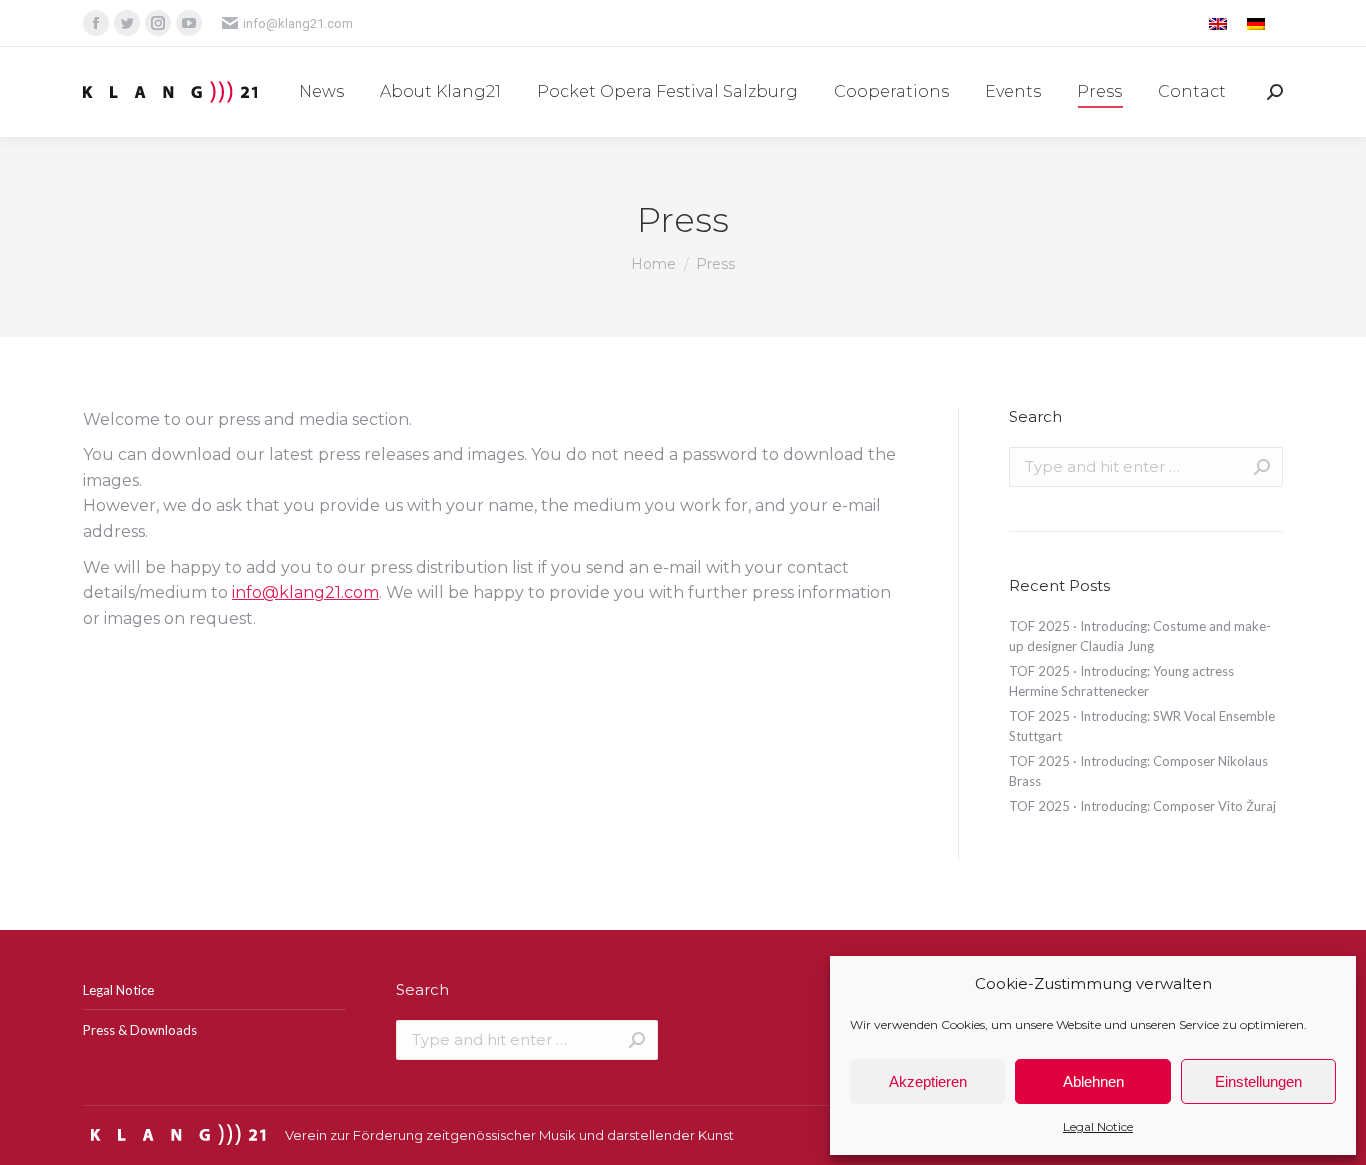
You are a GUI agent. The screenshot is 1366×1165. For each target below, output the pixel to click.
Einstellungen (1258, 1081)
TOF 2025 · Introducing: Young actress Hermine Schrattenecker (1121, 681)
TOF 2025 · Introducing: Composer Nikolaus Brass (1138, 771)
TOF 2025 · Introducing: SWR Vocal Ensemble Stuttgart (1142, 726)
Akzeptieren (928, 1081)
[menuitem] (321, 92)
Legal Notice (1098, 1126)
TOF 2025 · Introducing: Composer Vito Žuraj (1142, 806)
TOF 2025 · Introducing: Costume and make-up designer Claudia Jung (1140, 636)
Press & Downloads (140, 1030)
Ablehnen (1093, 1081)
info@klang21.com (298, 23)
